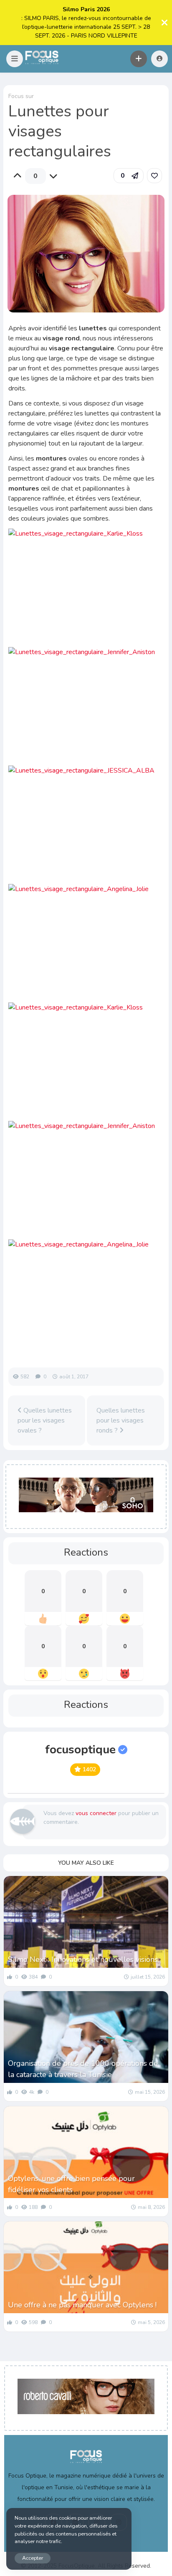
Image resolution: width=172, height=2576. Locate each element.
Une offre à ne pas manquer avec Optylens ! (82, 2305)
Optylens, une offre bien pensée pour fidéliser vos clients (71, 2184)
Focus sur (21, 96)
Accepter (33, 2558)
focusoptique (80, 1750)
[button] (15, 59)
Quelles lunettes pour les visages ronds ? (121, 1420)
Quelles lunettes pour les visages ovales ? (45, 1420)
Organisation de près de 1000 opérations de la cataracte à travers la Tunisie (83, 2069)
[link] (154, 176)
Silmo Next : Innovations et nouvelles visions (83, 1959)
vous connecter (96, 1813)
